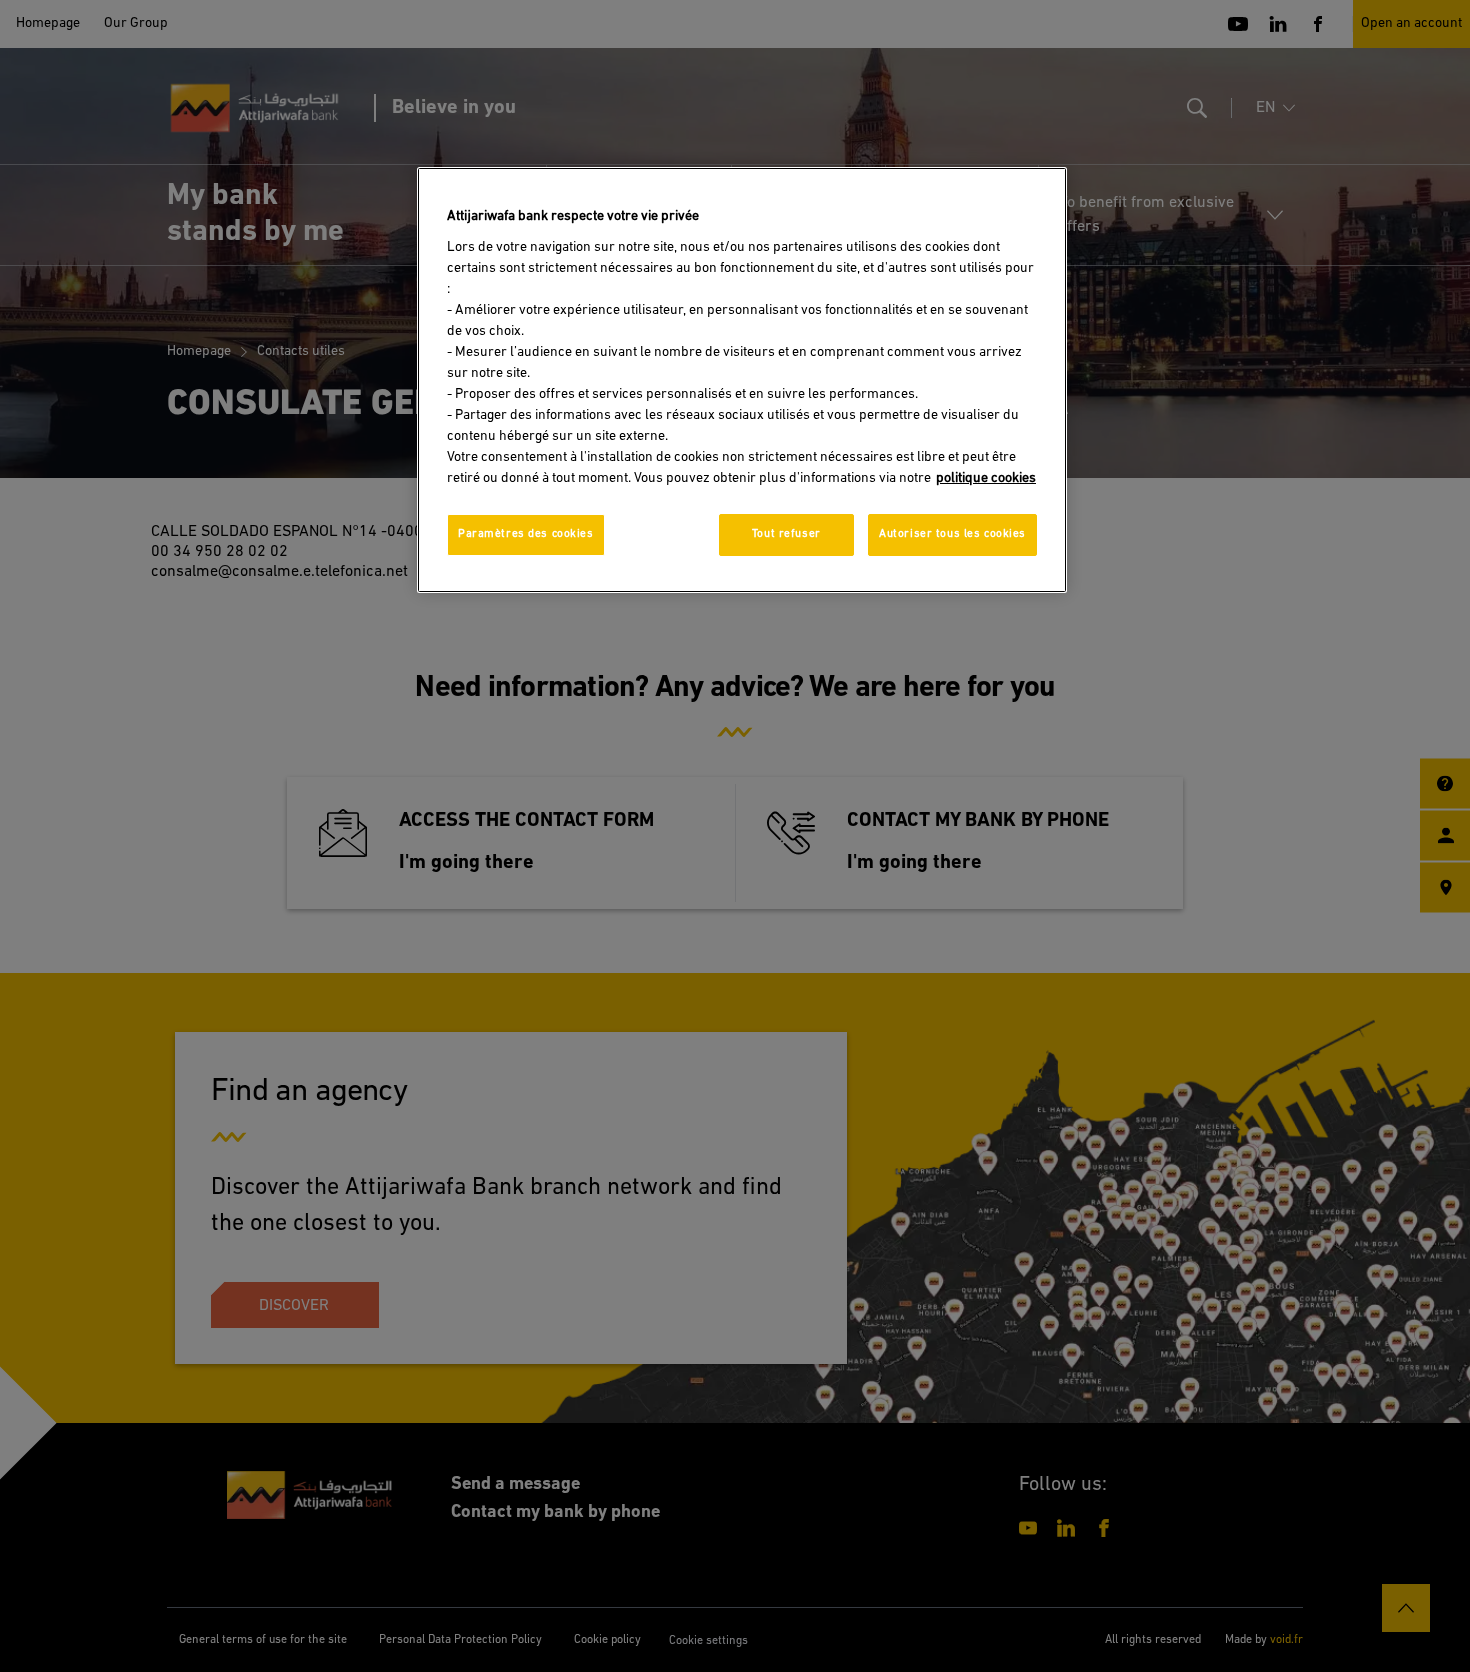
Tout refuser (786, 534)
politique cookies (986, 478)
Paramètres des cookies (526, 534)
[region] (742, 380)
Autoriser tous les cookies (952, 534)
